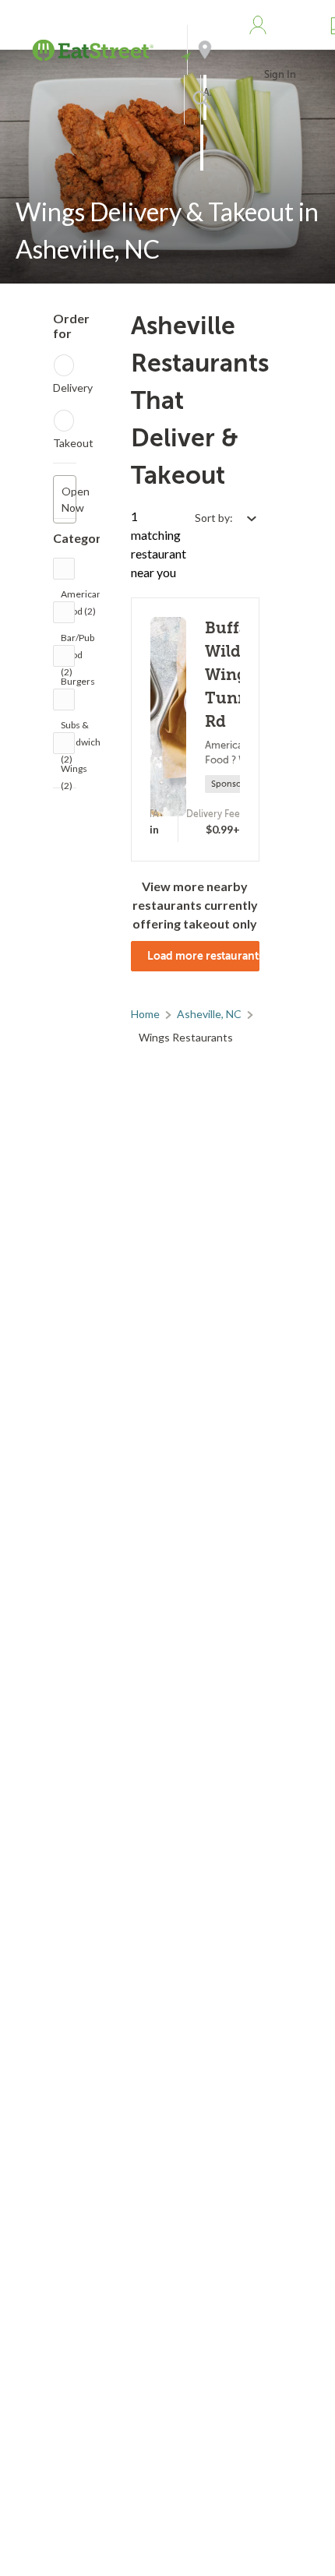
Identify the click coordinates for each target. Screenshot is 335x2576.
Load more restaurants (203, 956)
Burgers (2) (78, 685)
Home (145, 1014)
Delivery (73, 388)
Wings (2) (74, 772)
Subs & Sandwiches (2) (86, 729)
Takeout (73, 443)
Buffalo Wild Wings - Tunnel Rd (235, 675)
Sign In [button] (280, 74)
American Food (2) (81, 598)
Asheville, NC (209, 1014)
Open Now (69, 499)
